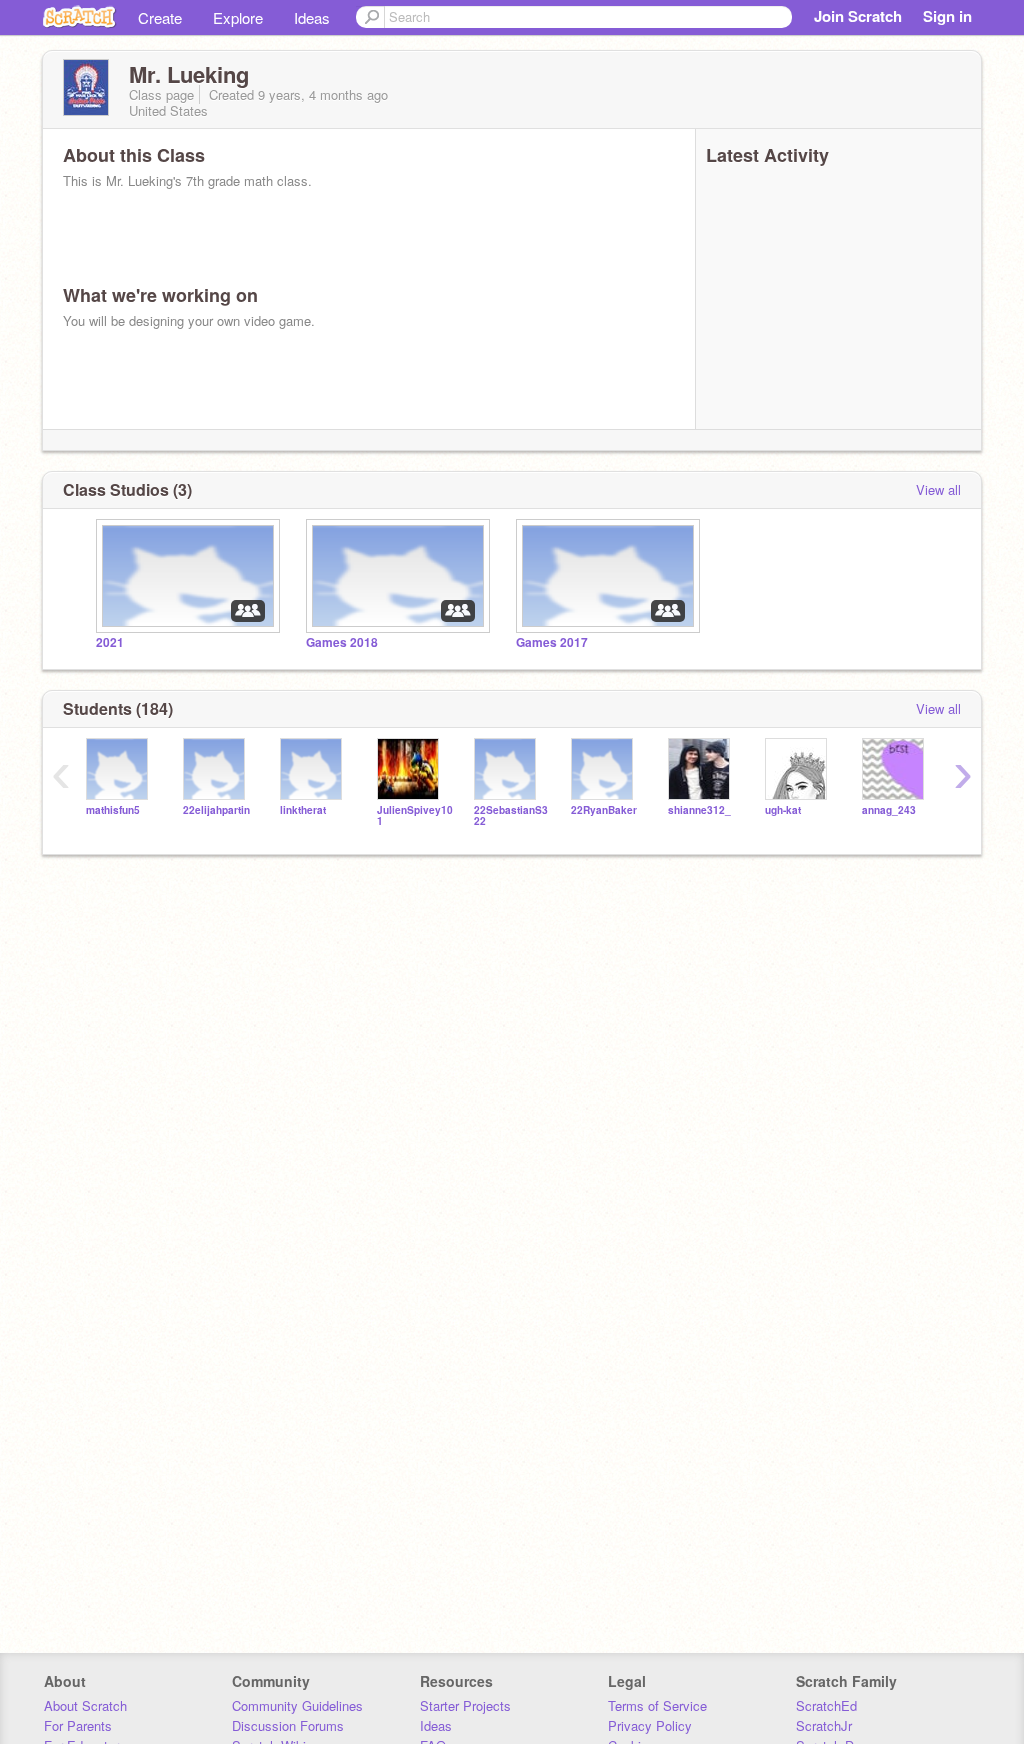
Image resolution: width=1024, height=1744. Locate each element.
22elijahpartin (216, 810)
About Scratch (85, 1705)
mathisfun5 (113, 810)
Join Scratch (858, 16)
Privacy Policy (650, 1725)
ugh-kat (783, 810)
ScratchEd (826, 1705)
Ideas (312, 17)
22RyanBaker (604, 810)
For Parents (78, 1725)
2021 (110, 642)
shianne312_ (699, 810)
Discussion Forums (288, 1725)
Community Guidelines (297, 1705)
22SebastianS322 (511, 816)
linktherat (303, 810)
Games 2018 (342, 642)
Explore (238, 17)
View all (938, 489)
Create (160, 17)
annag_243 (889, 810)
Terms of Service (657, 1705)
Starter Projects (465, 1705)
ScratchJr (824, 1725)
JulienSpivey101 (415, 816)
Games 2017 (552, 642)
